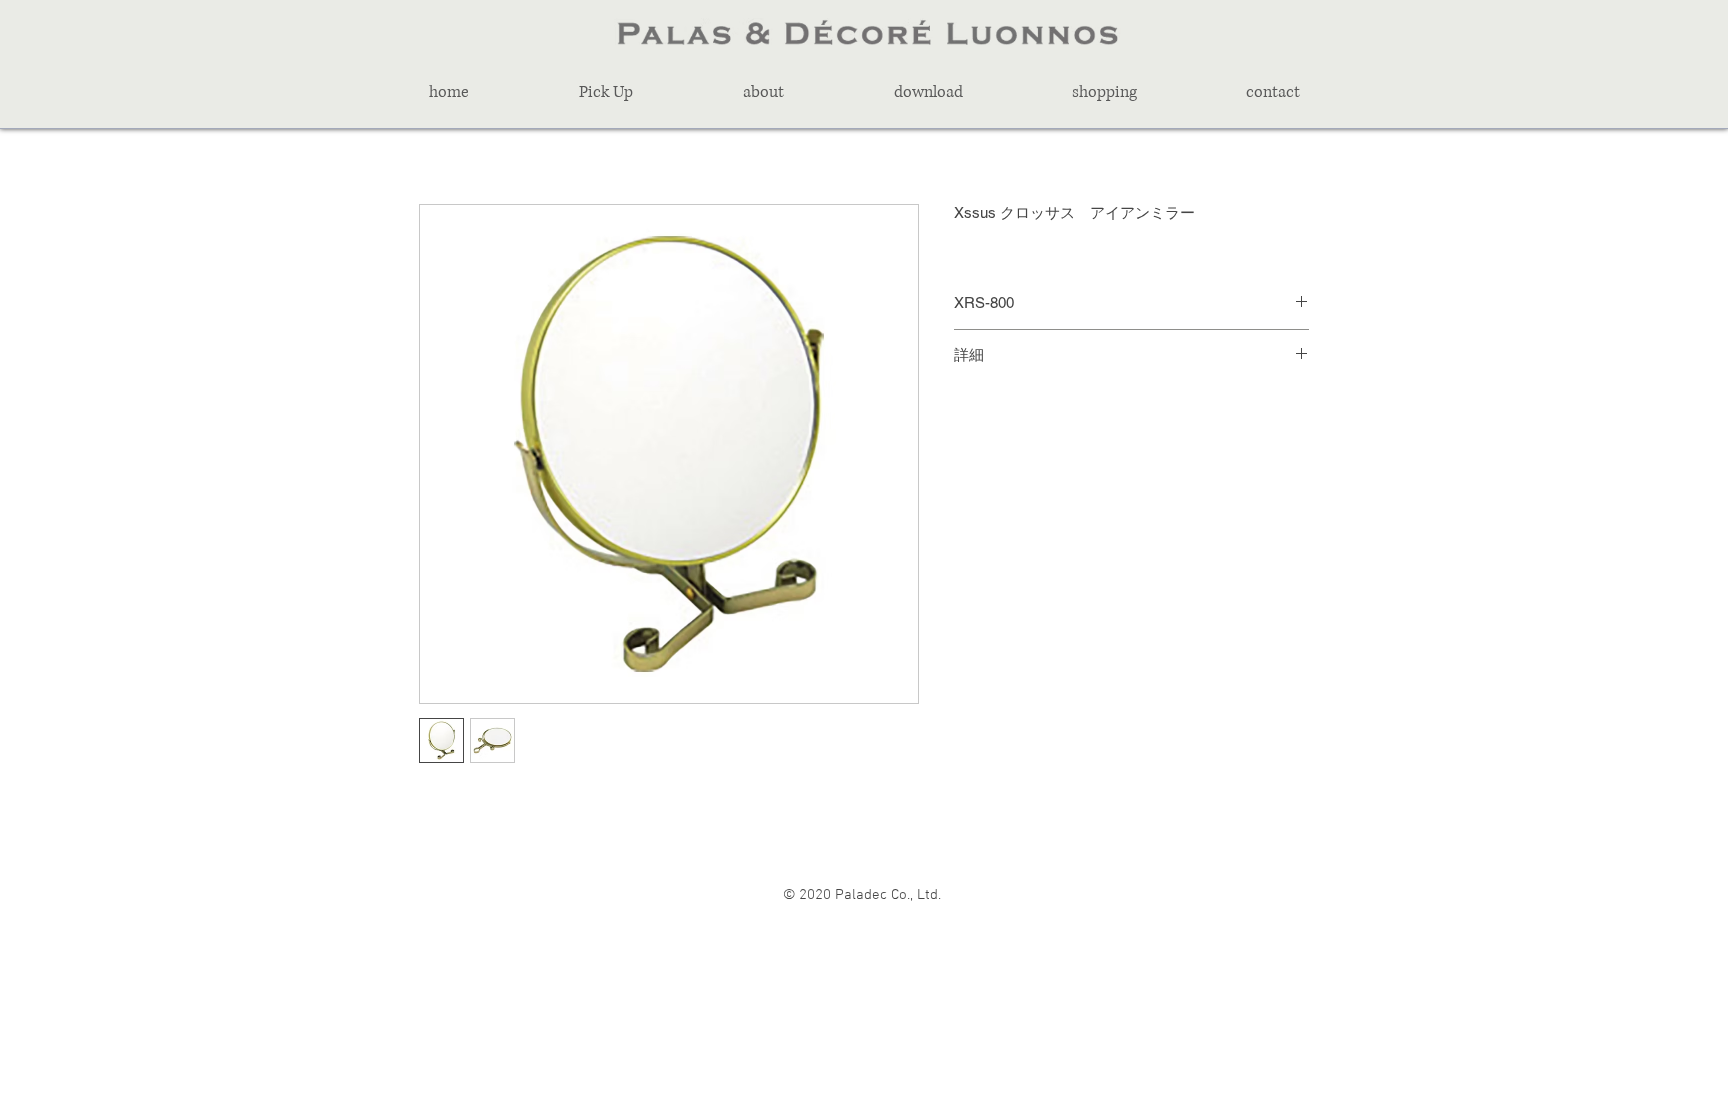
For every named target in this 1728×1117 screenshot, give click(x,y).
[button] (606, 92)
